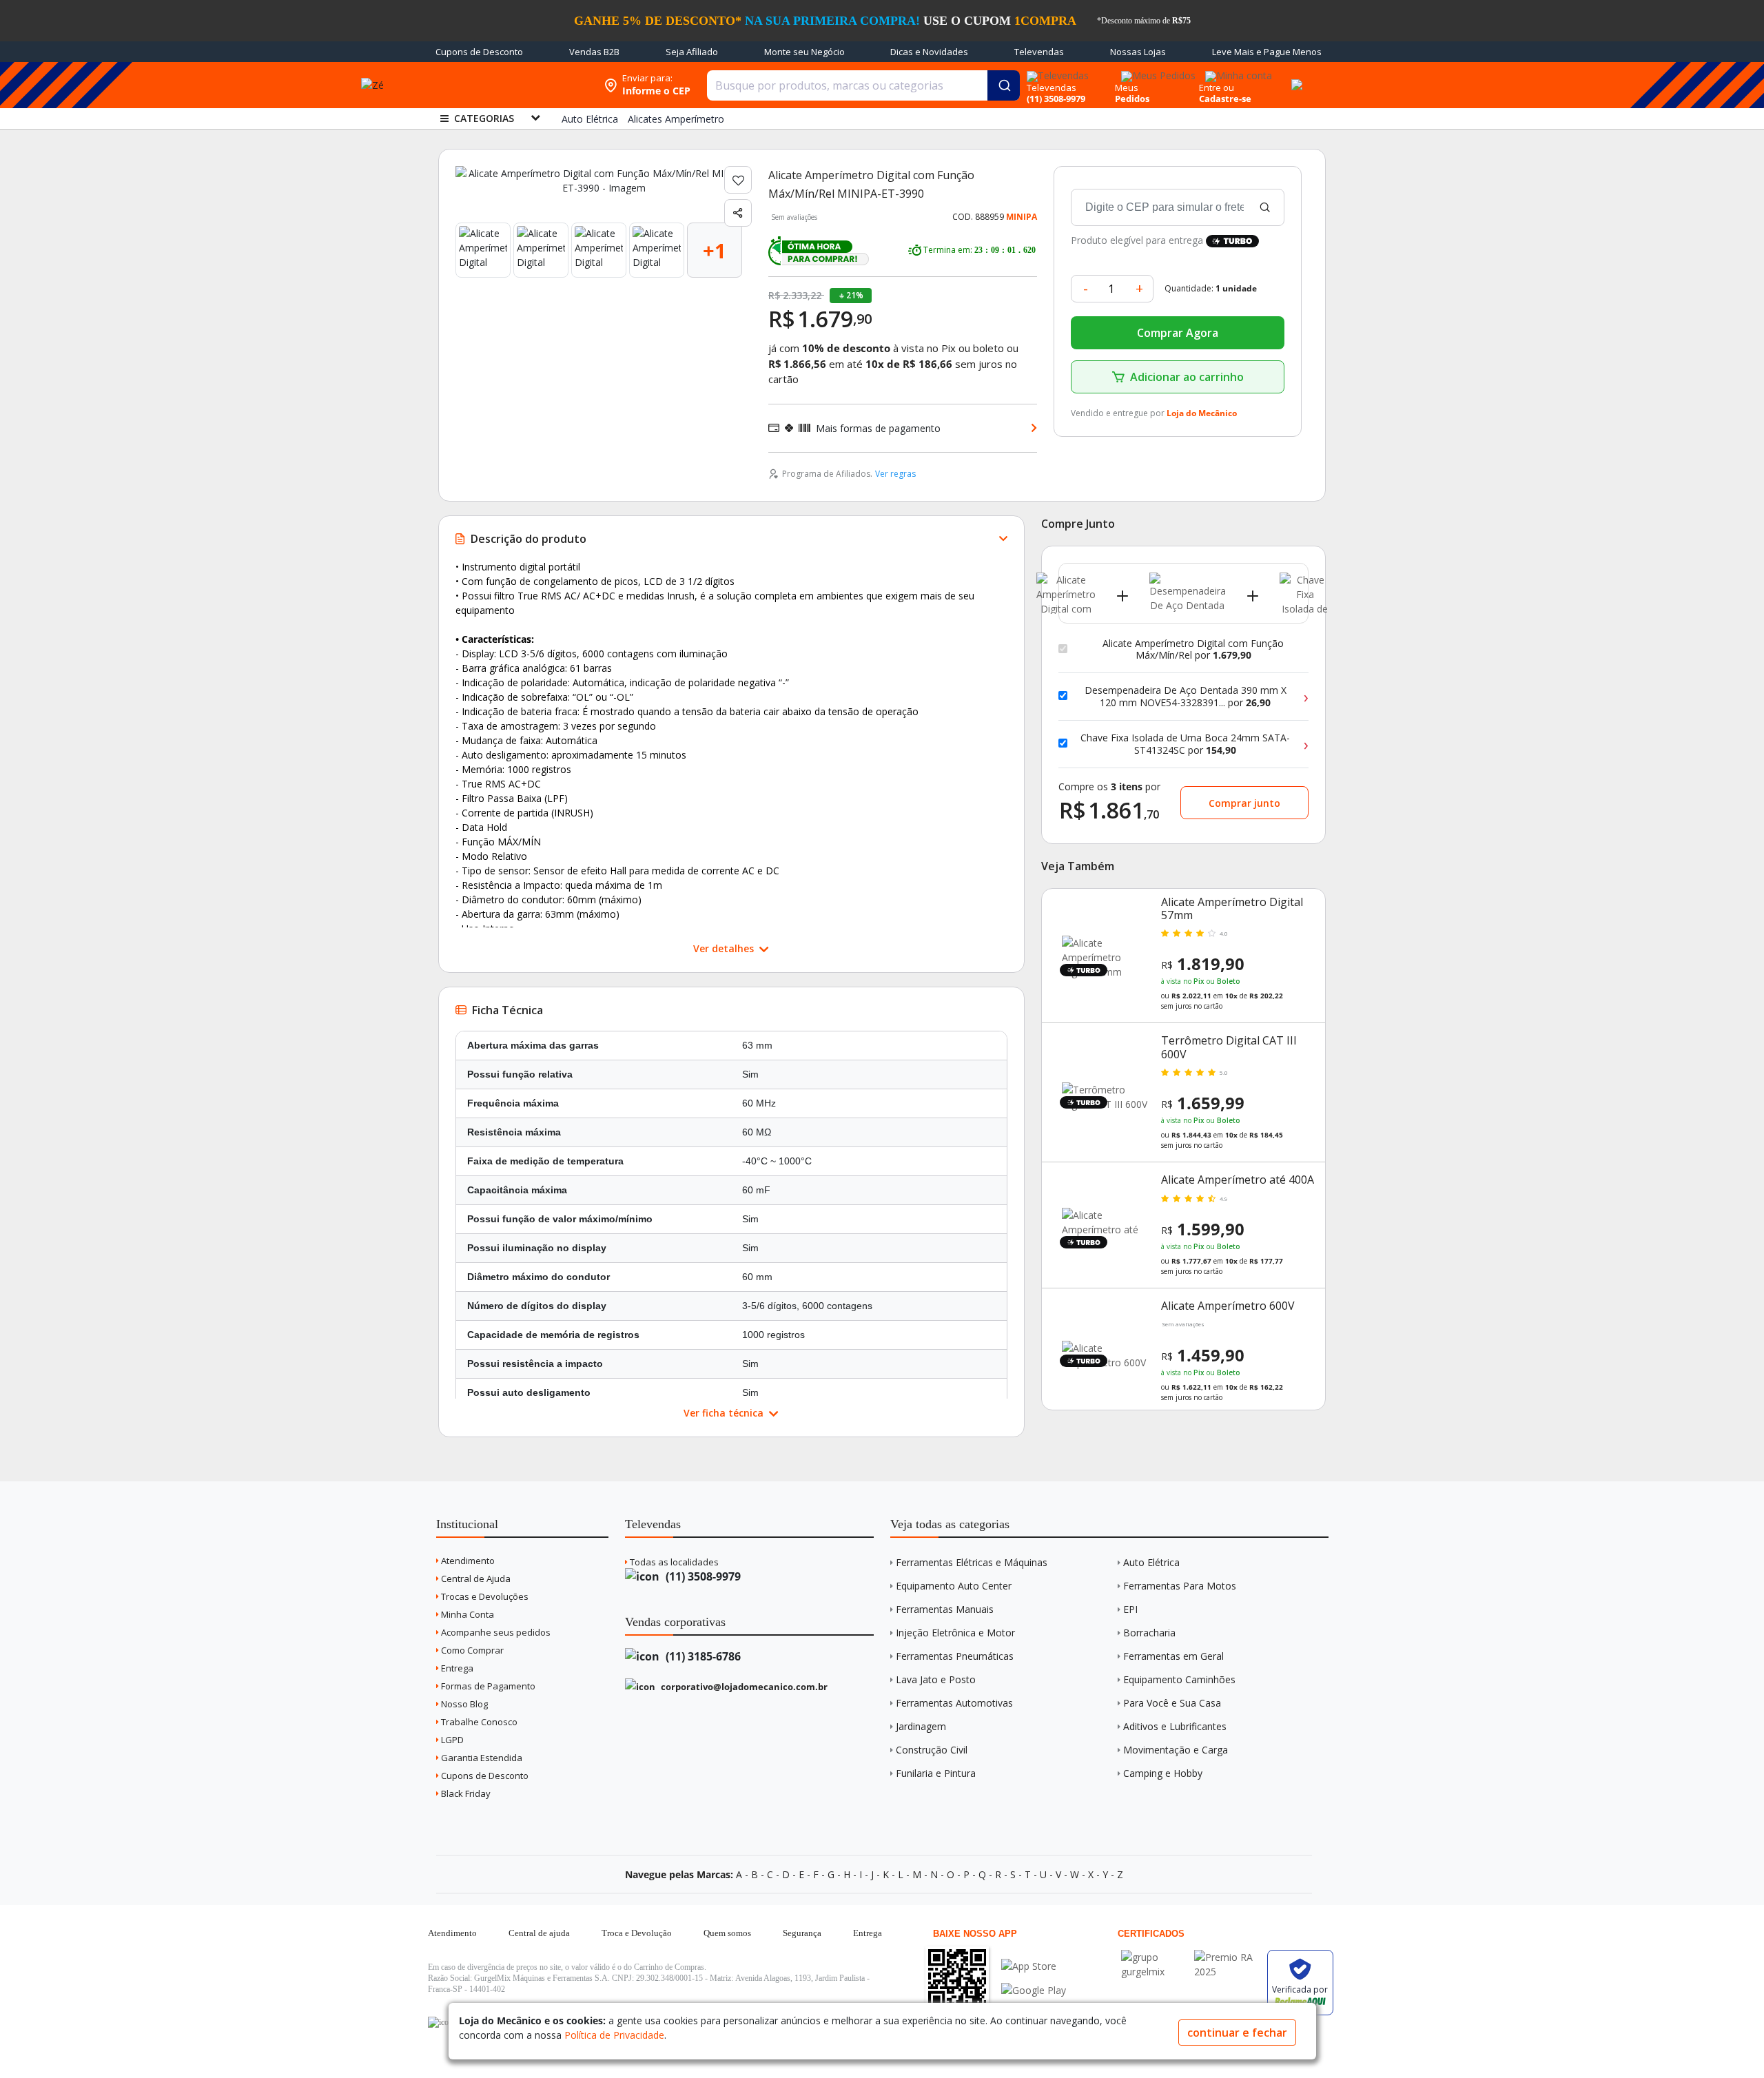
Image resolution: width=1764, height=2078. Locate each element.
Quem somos (727, 1933)
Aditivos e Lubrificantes (1175, 1726)
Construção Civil (932, 1750)
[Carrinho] (1295, 77)
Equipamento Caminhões (1179, 1679)
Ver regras (895, 474)
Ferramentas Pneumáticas (955, 1656)
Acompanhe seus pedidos (495, 1632)
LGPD (451, 1740)
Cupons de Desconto (479, 52)
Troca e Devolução (637, 1933)
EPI (1130, 1609)
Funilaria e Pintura (936, 1773)
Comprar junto (1244, 803)
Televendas (1039, 52)
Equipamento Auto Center (954, 1586)
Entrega (456, 1668)
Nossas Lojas (1138, 52)
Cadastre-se (1225, 99)
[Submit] (1004, 85)
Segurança (802, 1933)
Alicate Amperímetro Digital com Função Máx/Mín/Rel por (1193, 649)
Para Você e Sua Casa (1172, 1703)
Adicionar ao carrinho (1187, 377)
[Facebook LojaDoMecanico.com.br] (440, 2022)
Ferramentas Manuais (945, 1609)
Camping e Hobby (1163, 1773)
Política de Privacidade (614, 2035)
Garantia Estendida (481, 1758)
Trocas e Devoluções (484, 1596)
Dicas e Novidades (929, 52)
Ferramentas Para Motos (1180, 1586)
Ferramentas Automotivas (954, 1703)
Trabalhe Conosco (478, 1722)
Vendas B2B (594, 52)
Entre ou (1217, 88)
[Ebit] (1154, 1957)
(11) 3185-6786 (702, 1656)
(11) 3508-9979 (702, 1576)
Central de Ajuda (475, 1578)
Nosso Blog (463, 1704)
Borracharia (1149, 1633)
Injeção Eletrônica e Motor (955, 1633)
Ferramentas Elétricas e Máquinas (972, 1562)
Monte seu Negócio (804, 52)
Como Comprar (471, 1650)
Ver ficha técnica (725, 1413)
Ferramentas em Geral (1173, 1656)
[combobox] (863, 85)
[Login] (1237, 71)
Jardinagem (921, 1726)
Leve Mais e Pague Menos (1267, 52)
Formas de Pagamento (487, 1686)
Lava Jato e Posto (936, 1679)
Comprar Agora (1178, 333)
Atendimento (467, 1561)
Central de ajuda (539, 1933)
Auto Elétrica (1151, 1562)
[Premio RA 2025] (1227, 1957)
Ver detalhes (725, 948)
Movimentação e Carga (1176, 1750)
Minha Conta (466, 1614)
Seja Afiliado (692, 52)
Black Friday (465, 1793)
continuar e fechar (1237, 2033)
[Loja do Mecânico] (508, 85)
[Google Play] (1034, 1990)
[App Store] (1034, 1966)
